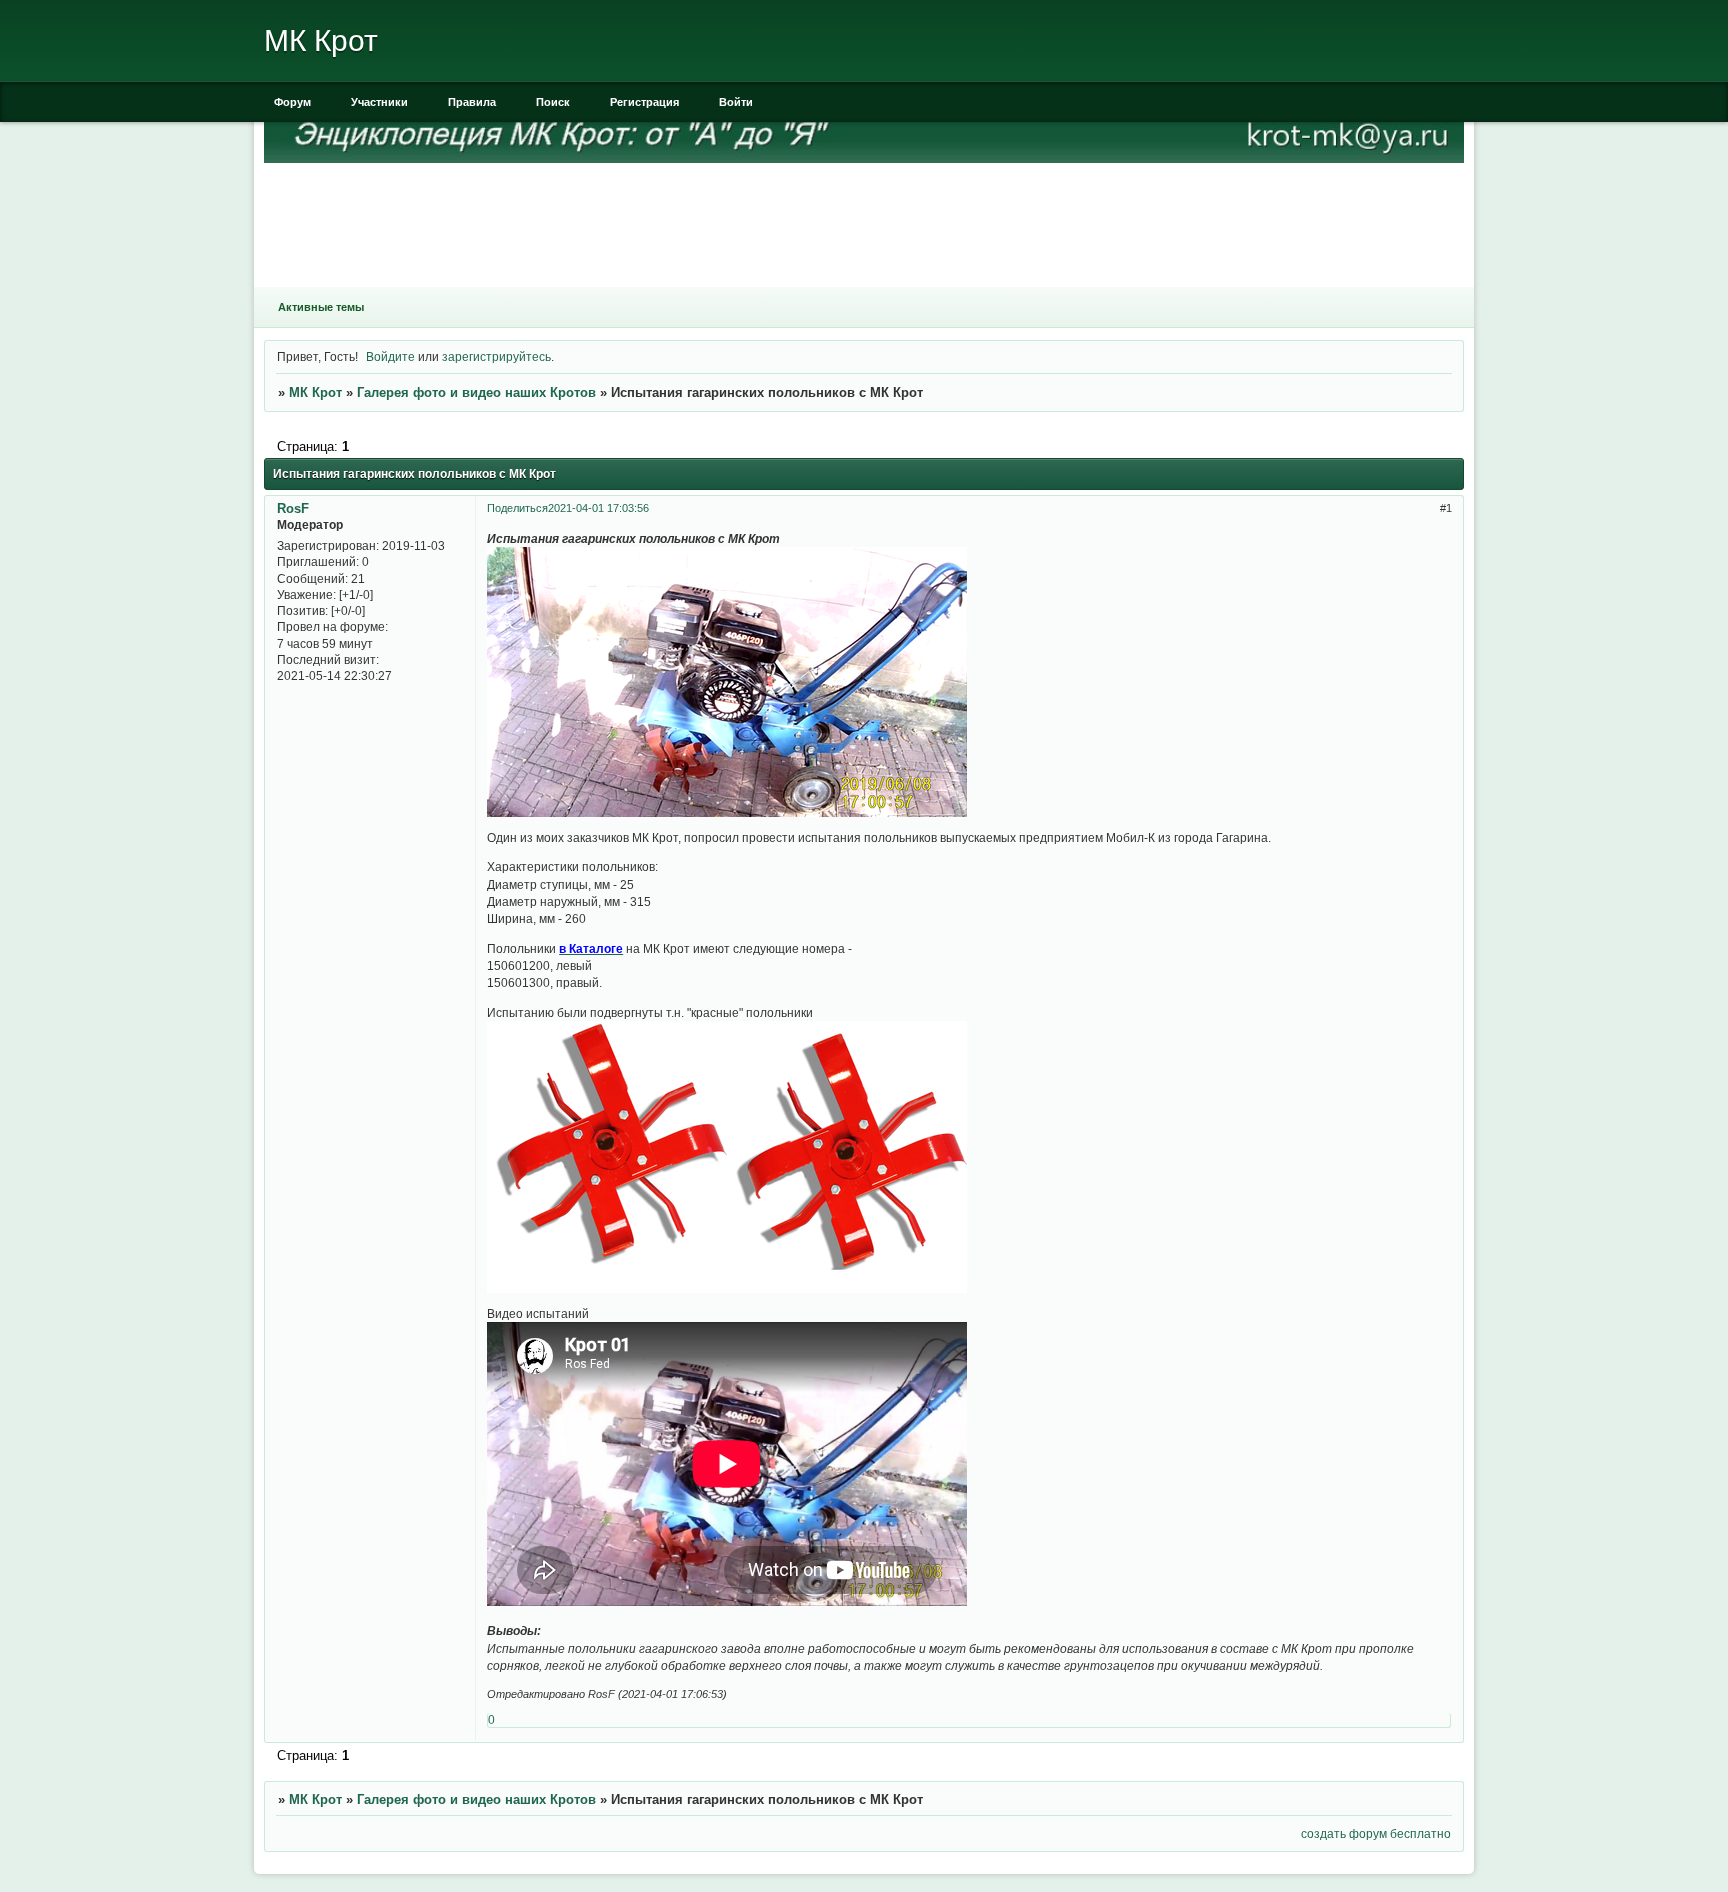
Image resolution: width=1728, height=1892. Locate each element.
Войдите (390, 356)
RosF (293, 508)
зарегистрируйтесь (496, 356)
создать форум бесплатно (1376, 1833)
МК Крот (315, 392)
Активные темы (321, 307)
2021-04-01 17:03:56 (598, 508)
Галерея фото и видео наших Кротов (476, 392)
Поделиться (517, 508)
